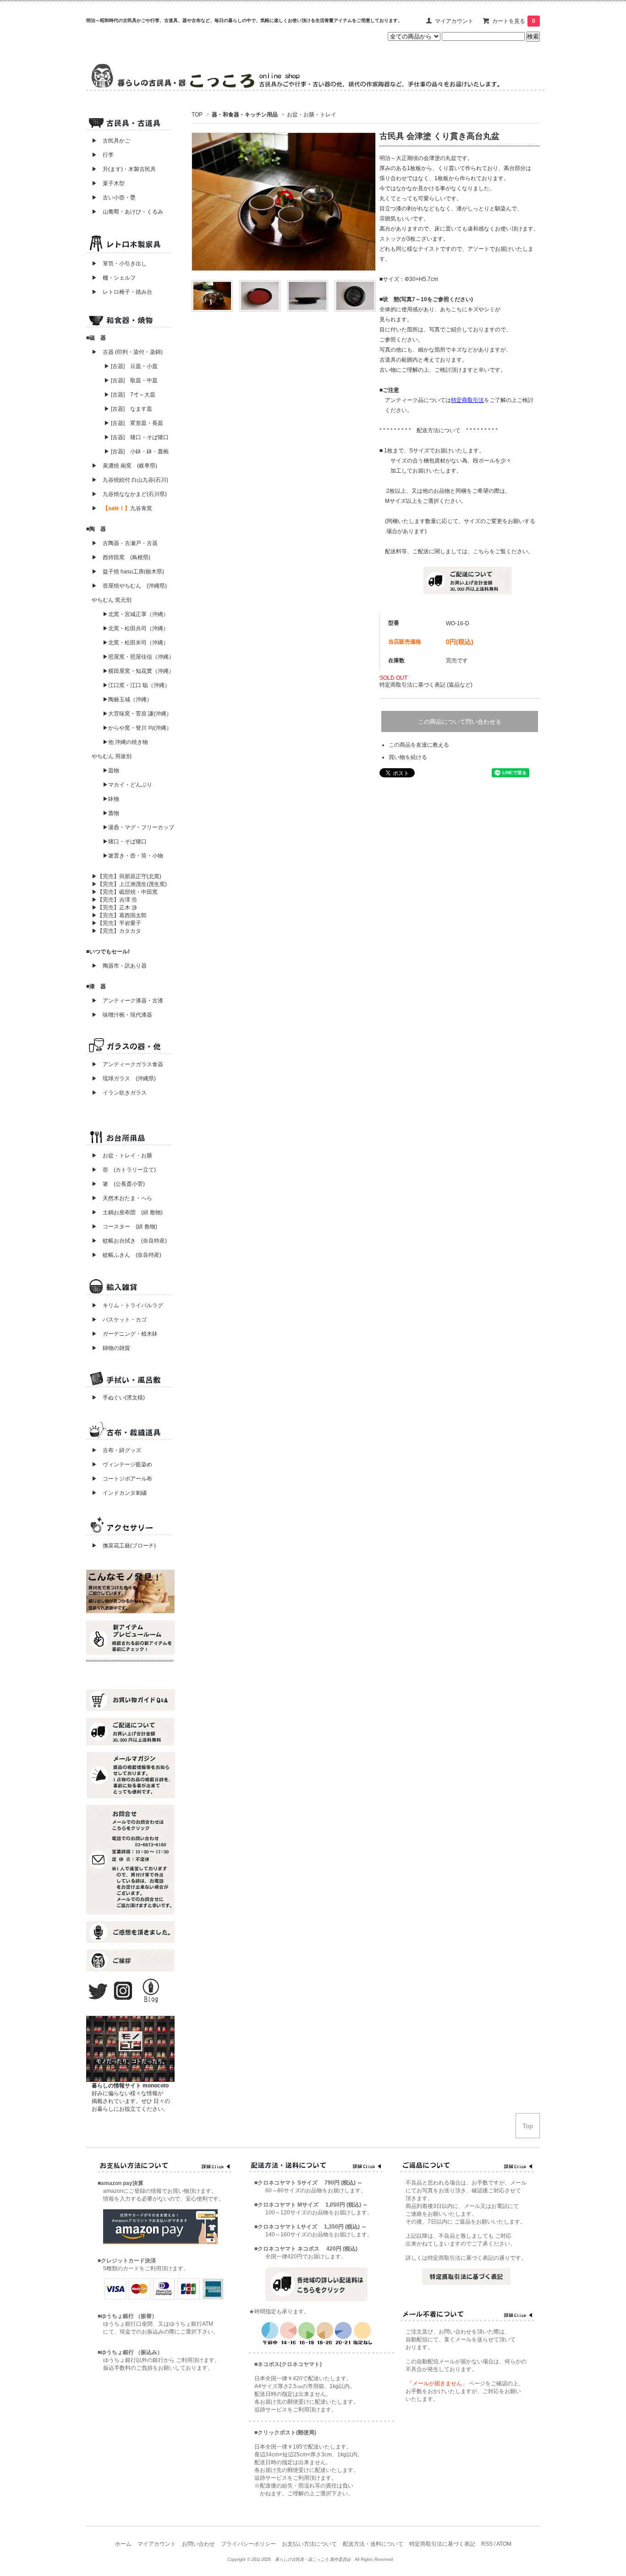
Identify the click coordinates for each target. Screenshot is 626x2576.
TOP (197, 115)
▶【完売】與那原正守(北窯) (126, 876)
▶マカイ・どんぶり (127, 785)
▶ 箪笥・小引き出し (119, 264)
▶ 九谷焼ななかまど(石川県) (129, 494)
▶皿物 (111, 771)
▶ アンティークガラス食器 (127, 1064)
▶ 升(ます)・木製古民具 (121, 169)
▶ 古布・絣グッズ (114, 1450)
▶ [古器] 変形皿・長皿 (134, 423)
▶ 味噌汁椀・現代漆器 (122, 1015)
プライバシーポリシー (248, 2544)
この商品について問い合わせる (460, 722)
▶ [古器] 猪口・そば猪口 (136, 437)
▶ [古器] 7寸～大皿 (130, 395)
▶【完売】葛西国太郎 (119, 915)
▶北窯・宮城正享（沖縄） (136, 614)
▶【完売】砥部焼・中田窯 (125, 892)
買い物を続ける (408, 757)
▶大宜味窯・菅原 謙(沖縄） (137, 714)
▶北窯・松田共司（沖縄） (136, 628)
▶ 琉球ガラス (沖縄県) (124, 1079)
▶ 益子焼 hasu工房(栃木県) (128, 572)
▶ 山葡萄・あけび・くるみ (125, 212)
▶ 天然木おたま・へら (122, 1198)
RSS (487, 2544)
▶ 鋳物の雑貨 (111, 1348)
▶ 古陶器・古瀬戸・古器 (125, 543)
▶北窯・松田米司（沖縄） (136, 643)
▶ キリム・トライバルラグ (127, 1305)
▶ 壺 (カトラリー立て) (124, 1170)
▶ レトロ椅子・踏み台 (122, 292)
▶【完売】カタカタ (116, 931)
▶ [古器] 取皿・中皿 (131, 380)
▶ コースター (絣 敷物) (124, 1227)
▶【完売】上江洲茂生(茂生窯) (129, 884)
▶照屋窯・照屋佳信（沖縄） (138, 657)
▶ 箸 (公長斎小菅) (118, 1184)
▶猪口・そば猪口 (125, 842)
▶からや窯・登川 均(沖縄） (137, 728)
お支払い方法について (309, 2544)
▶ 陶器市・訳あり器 (119, 966)
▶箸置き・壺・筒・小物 (133, 856)
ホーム (123, 2544)
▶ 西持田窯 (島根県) (121, 557)
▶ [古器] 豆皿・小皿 (131, 366)
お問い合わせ (198, 2544)
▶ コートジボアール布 (119, 1479)
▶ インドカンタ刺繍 (116, 1493)
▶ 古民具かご (108, 141)
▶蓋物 (111, 813)
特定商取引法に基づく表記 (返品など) (426, 685)
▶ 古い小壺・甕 (114, 198)
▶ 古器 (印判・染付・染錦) (127, 352)
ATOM (504, 2544)
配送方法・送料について (373, 2544)
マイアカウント (454, 21)
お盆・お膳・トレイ (312, 115)
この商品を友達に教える (419, 745)
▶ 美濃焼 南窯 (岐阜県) (124, 466)
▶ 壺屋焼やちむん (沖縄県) (129, 586)
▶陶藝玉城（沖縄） (127, 699)
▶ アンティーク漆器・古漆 (127, 1001)
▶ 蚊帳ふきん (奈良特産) (126, 1255)
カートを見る (514, 21)
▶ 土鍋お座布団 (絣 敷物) (127, 1212)
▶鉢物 (111, 799)
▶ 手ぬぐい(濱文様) (118, 1398)
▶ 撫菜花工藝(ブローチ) (121, 1546)
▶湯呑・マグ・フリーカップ (138, 827)
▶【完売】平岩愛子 (116, 923)
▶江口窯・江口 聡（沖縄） (136, 685)
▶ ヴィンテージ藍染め (119, 1464)
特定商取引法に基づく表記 (442, 2544)
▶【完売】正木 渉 (114, 908)
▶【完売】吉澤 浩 (117, 900)
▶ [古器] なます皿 (128, 409)
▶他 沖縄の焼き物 (125, 742)
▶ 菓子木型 (105, 183)
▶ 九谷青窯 (122, 508)
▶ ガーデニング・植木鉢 (122, 1334)
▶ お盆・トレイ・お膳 (122, 1156)
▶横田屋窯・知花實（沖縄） (138, 671)
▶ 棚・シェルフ (114, 278)
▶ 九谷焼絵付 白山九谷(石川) (127, 480)
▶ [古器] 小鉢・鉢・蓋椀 (136, 451)
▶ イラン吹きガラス (119, 1093)
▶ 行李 (100, 155)
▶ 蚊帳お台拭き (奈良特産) (129, 1241)
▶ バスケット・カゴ (119, 1320)
